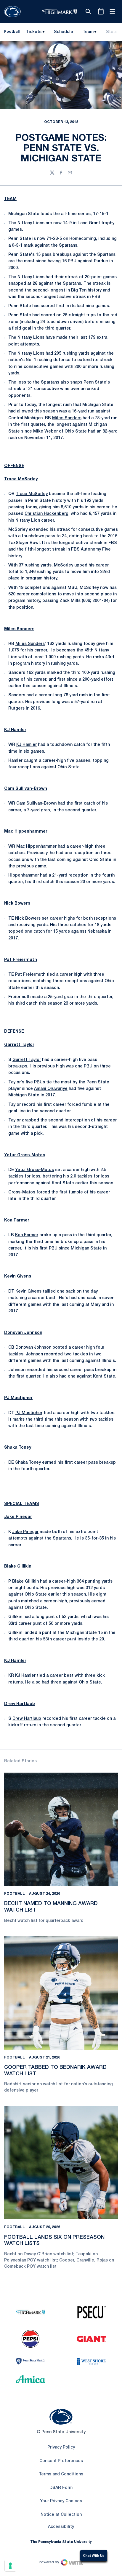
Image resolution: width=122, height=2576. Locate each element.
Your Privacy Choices (61, 2501)
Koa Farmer (17, 1220)
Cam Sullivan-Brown (26, 789)
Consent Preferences (61, 2461)
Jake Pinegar (18, 1517)
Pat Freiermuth (21, 960)
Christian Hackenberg (46, 514)
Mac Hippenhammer (26, 832)
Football (15, 1894)
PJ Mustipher (18, 1398)
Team (88, 32)
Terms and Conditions (61, 2474)
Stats (112, 32)
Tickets (34, 32)
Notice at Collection (61, 2515)
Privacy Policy (61, 2448)
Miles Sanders (67, 418)
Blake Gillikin (18, 1567)
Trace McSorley (21, 479)
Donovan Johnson (23, 1333)
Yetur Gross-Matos (25, 1155)
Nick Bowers (17, 904)
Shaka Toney (18, 1448)
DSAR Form (61, 2488)
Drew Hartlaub (20, 1704)
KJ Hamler (15, 730)
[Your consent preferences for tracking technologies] (10, 2566)
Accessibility (61, 2527)
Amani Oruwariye (51, 1089)
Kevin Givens (18, 1276)
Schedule (64, 32)
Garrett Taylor (19, 1045)
